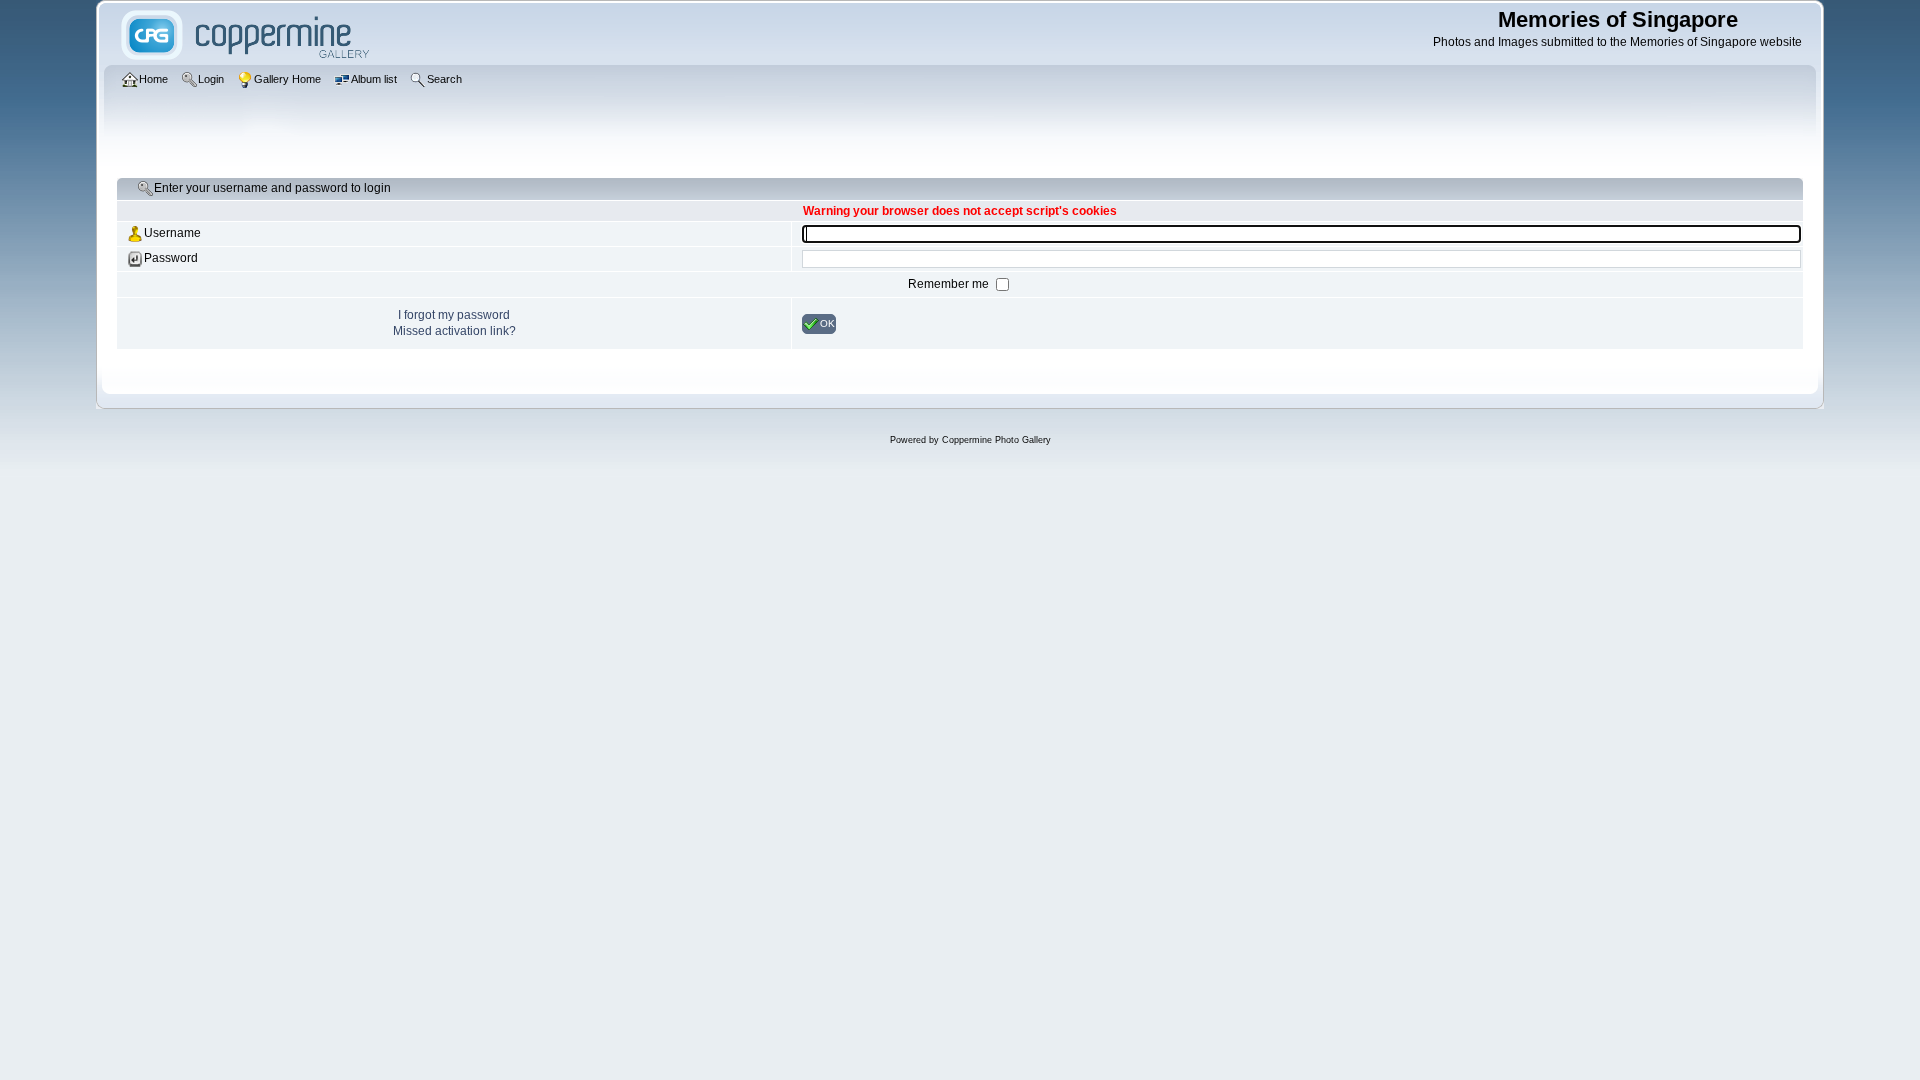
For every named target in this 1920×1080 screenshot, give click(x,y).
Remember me (950, 284)
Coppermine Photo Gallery (996, 440)
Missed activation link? (454, 331)
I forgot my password (454, 315)
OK (827, 322)
